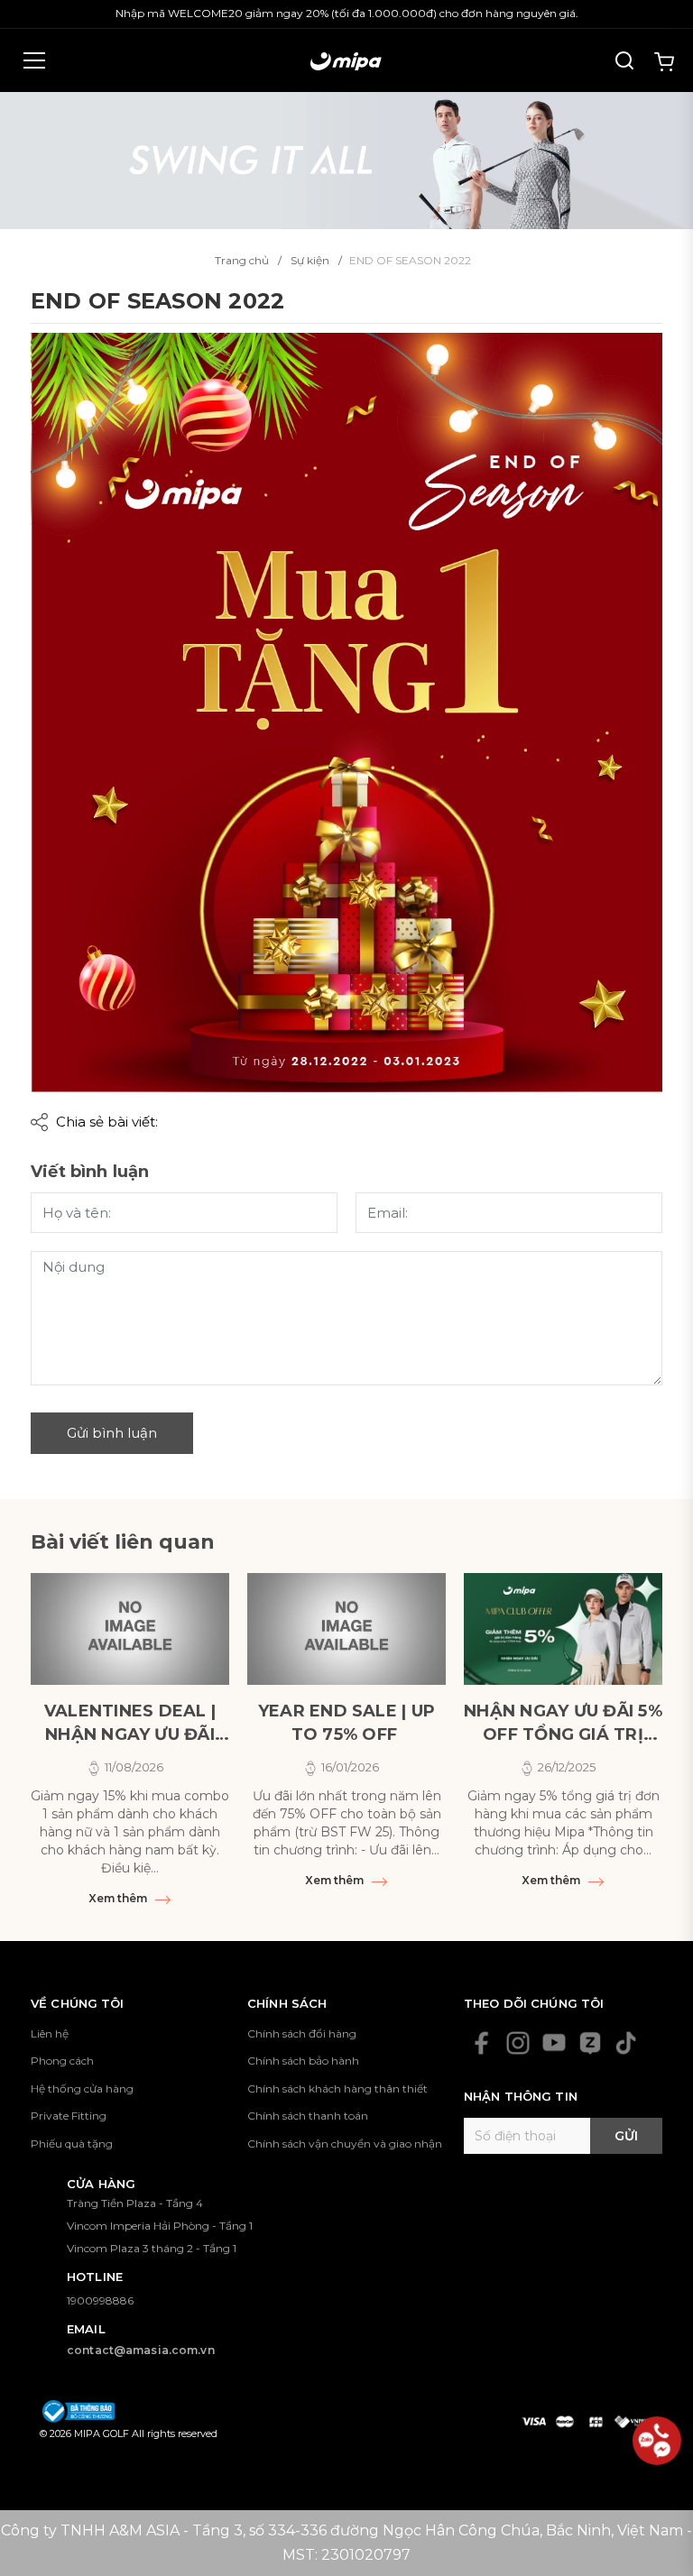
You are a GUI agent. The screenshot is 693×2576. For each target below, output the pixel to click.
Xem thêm (119, 1898)
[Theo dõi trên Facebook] (482, 2043)
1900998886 (100, 2300)
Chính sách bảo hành (303, 2061)
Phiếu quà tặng (72, 2144)
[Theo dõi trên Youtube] (554, 2043)
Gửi (626, 2136)
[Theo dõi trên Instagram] (518, 2043)
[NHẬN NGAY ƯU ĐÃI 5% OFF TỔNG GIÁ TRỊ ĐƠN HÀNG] (563, 1629)
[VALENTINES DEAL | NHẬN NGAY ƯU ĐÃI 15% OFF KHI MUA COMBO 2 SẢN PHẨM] (130, 1629)
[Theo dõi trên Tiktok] (626, 2043)
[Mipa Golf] (346, 159)
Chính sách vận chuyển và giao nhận (345, 2144)
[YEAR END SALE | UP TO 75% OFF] (346, 1629)
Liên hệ (50, 2033)
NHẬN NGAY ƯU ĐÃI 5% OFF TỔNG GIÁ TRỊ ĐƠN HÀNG (563, 1724)
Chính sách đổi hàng (302, 2033)
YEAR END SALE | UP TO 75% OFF (346, 1723)
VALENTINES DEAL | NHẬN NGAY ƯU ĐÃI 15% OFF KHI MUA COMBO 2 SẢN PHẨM (130, 1724)
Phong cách (62, 2061)
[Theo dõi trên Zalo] (590, 2043)
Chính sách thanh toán (308, 2116)
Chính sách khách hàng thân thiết (337, 2088)
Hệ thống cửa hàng (82, 2088)
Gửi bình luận (112, 1433)
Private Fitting (69, 2116)
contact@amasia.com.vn (141, 2350)
